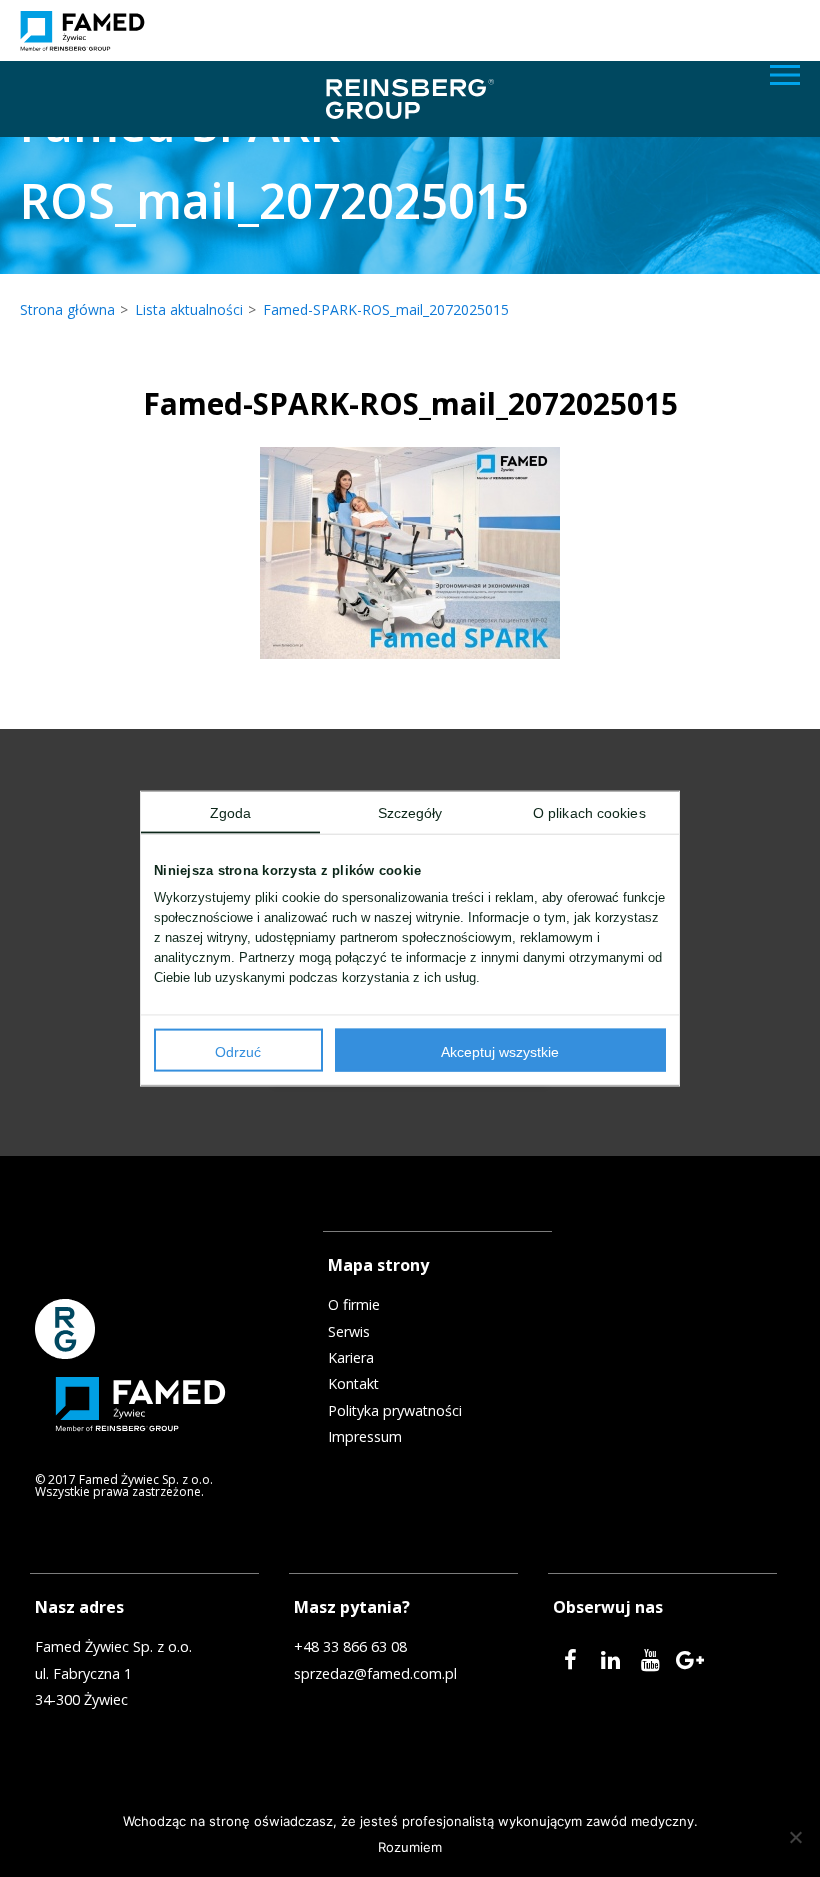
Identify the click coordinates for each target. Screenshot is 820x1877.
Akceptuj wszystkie (500, 1051)
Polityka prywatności (395, 1411)
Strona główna (67, 309)
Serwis (349, 1332)
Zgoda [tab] (231, 812)
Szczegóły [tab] (410, 812)
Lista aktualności (189, 309)
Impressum (365, 1437)
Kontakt (353, 1384)
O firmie (354, 1305)
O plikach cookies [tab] (589, 812)
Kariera (351, 1358)
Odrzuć (238, 1051)
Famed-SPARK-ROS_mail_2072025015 (386, 309)
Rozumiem (410, 1847)
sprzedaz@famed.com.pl (375, 1674)
